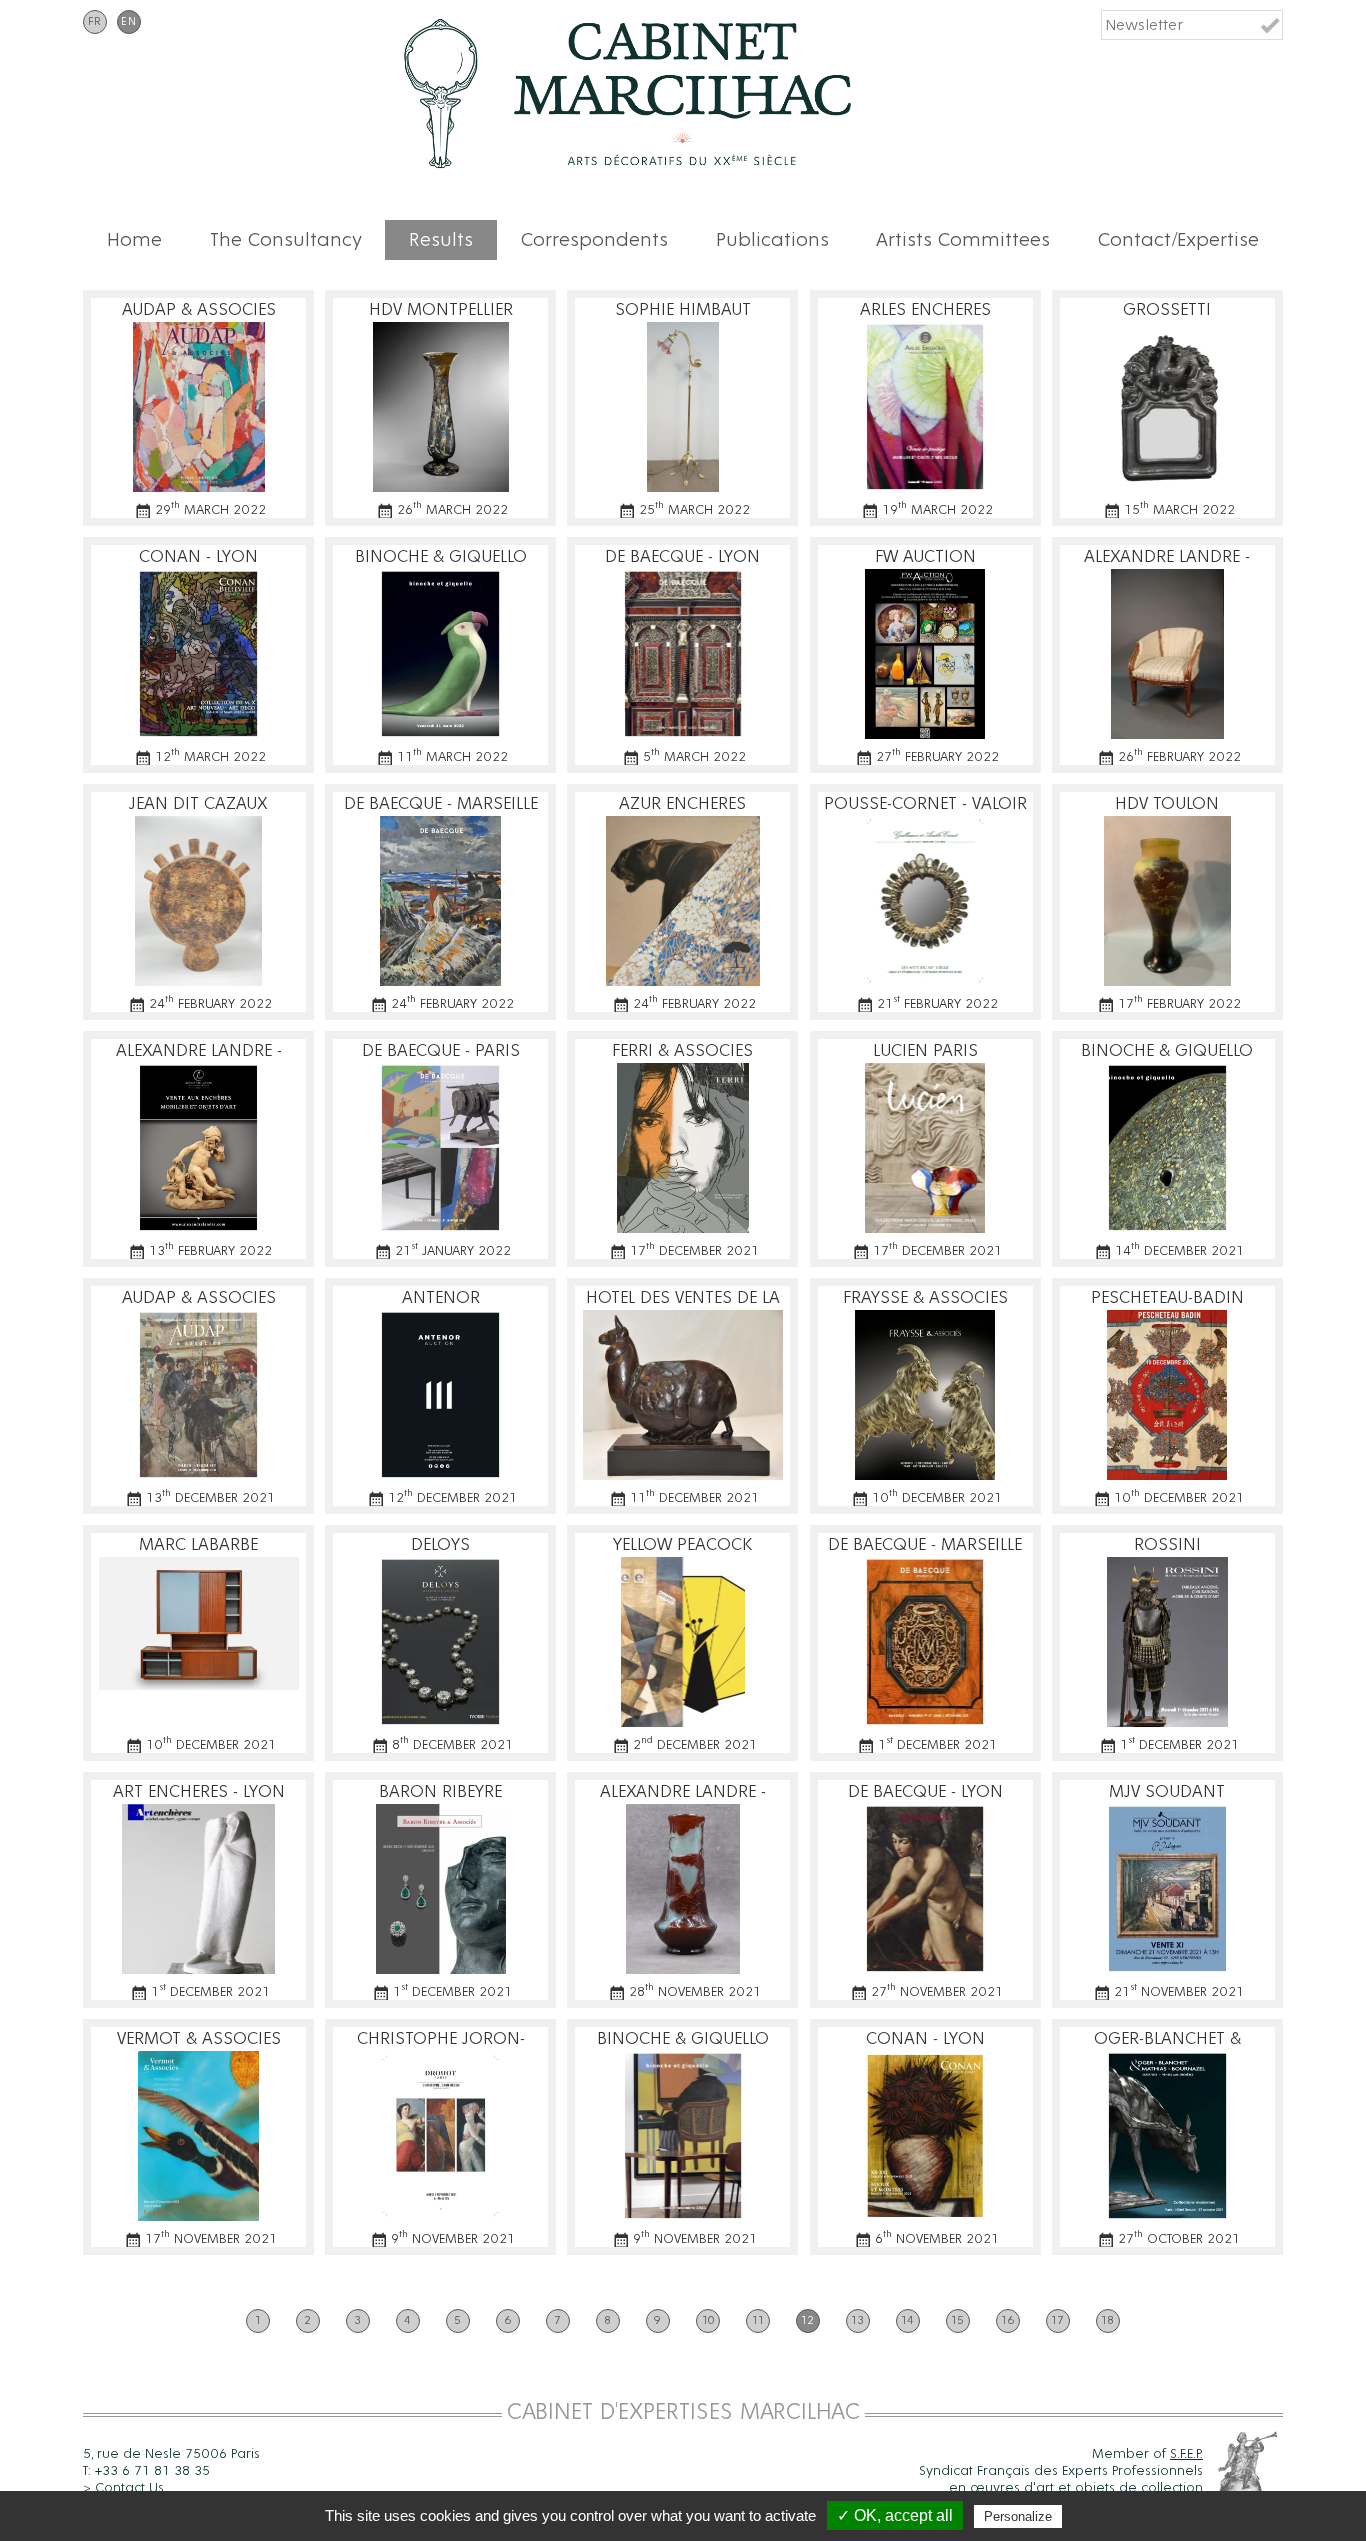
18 (1107, 2321)
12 (807, 2321)
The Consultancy (286, 240)
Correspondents (594, 240)
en (129, 22)
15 (957, 2321)
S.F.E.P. (1186, 2454)
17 (1057, 2321)
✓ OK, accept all (895, 2515)
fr (95, 22)
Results (441, 240)
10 (708, 2321)
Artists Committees (963, 240)
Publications (772, 240)
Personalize (1018, 2516)
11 (758, 2321)
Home (134, 240)
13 (857, 2321)
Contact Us (129, 2488)
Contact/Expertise (1178, 240)
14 (907, 2321)
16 (1007, 2321)
